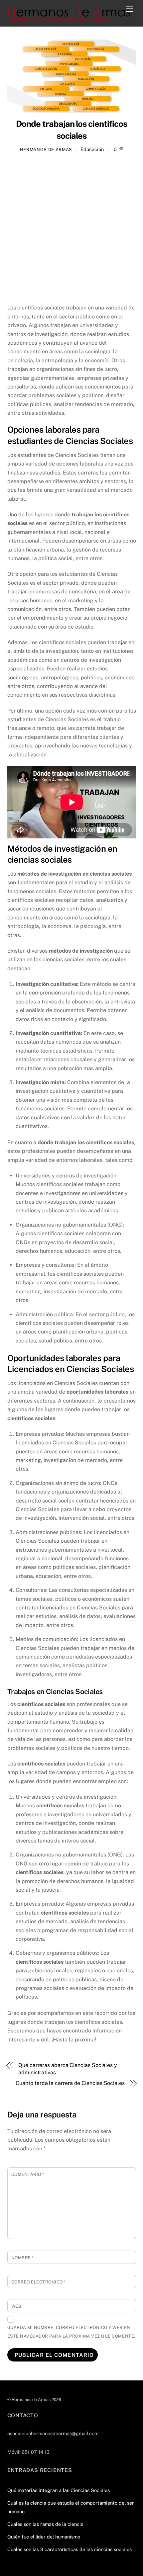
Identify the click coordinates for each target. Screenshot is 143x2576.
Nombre (23, 2258)
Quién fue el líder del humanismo (44, 2537)
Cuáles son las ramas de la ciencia (45, 2524)
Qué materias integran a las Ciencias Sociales (59, 2490)
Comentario (28, 2174)
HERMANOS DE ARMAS (46, 150)
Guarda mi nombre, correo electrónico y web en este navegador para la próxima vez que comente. (71, 2332)
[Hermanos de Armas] (70, 18)
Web (16, 2306)
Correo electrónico (39, 2282)
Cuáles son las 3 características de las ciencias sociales (70, 2549)
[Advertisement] (71, 229)
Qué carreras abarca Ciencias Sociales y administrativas (68, 2069)
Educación (92, 149)
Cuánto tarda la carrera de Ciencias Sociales (70, 2083)
